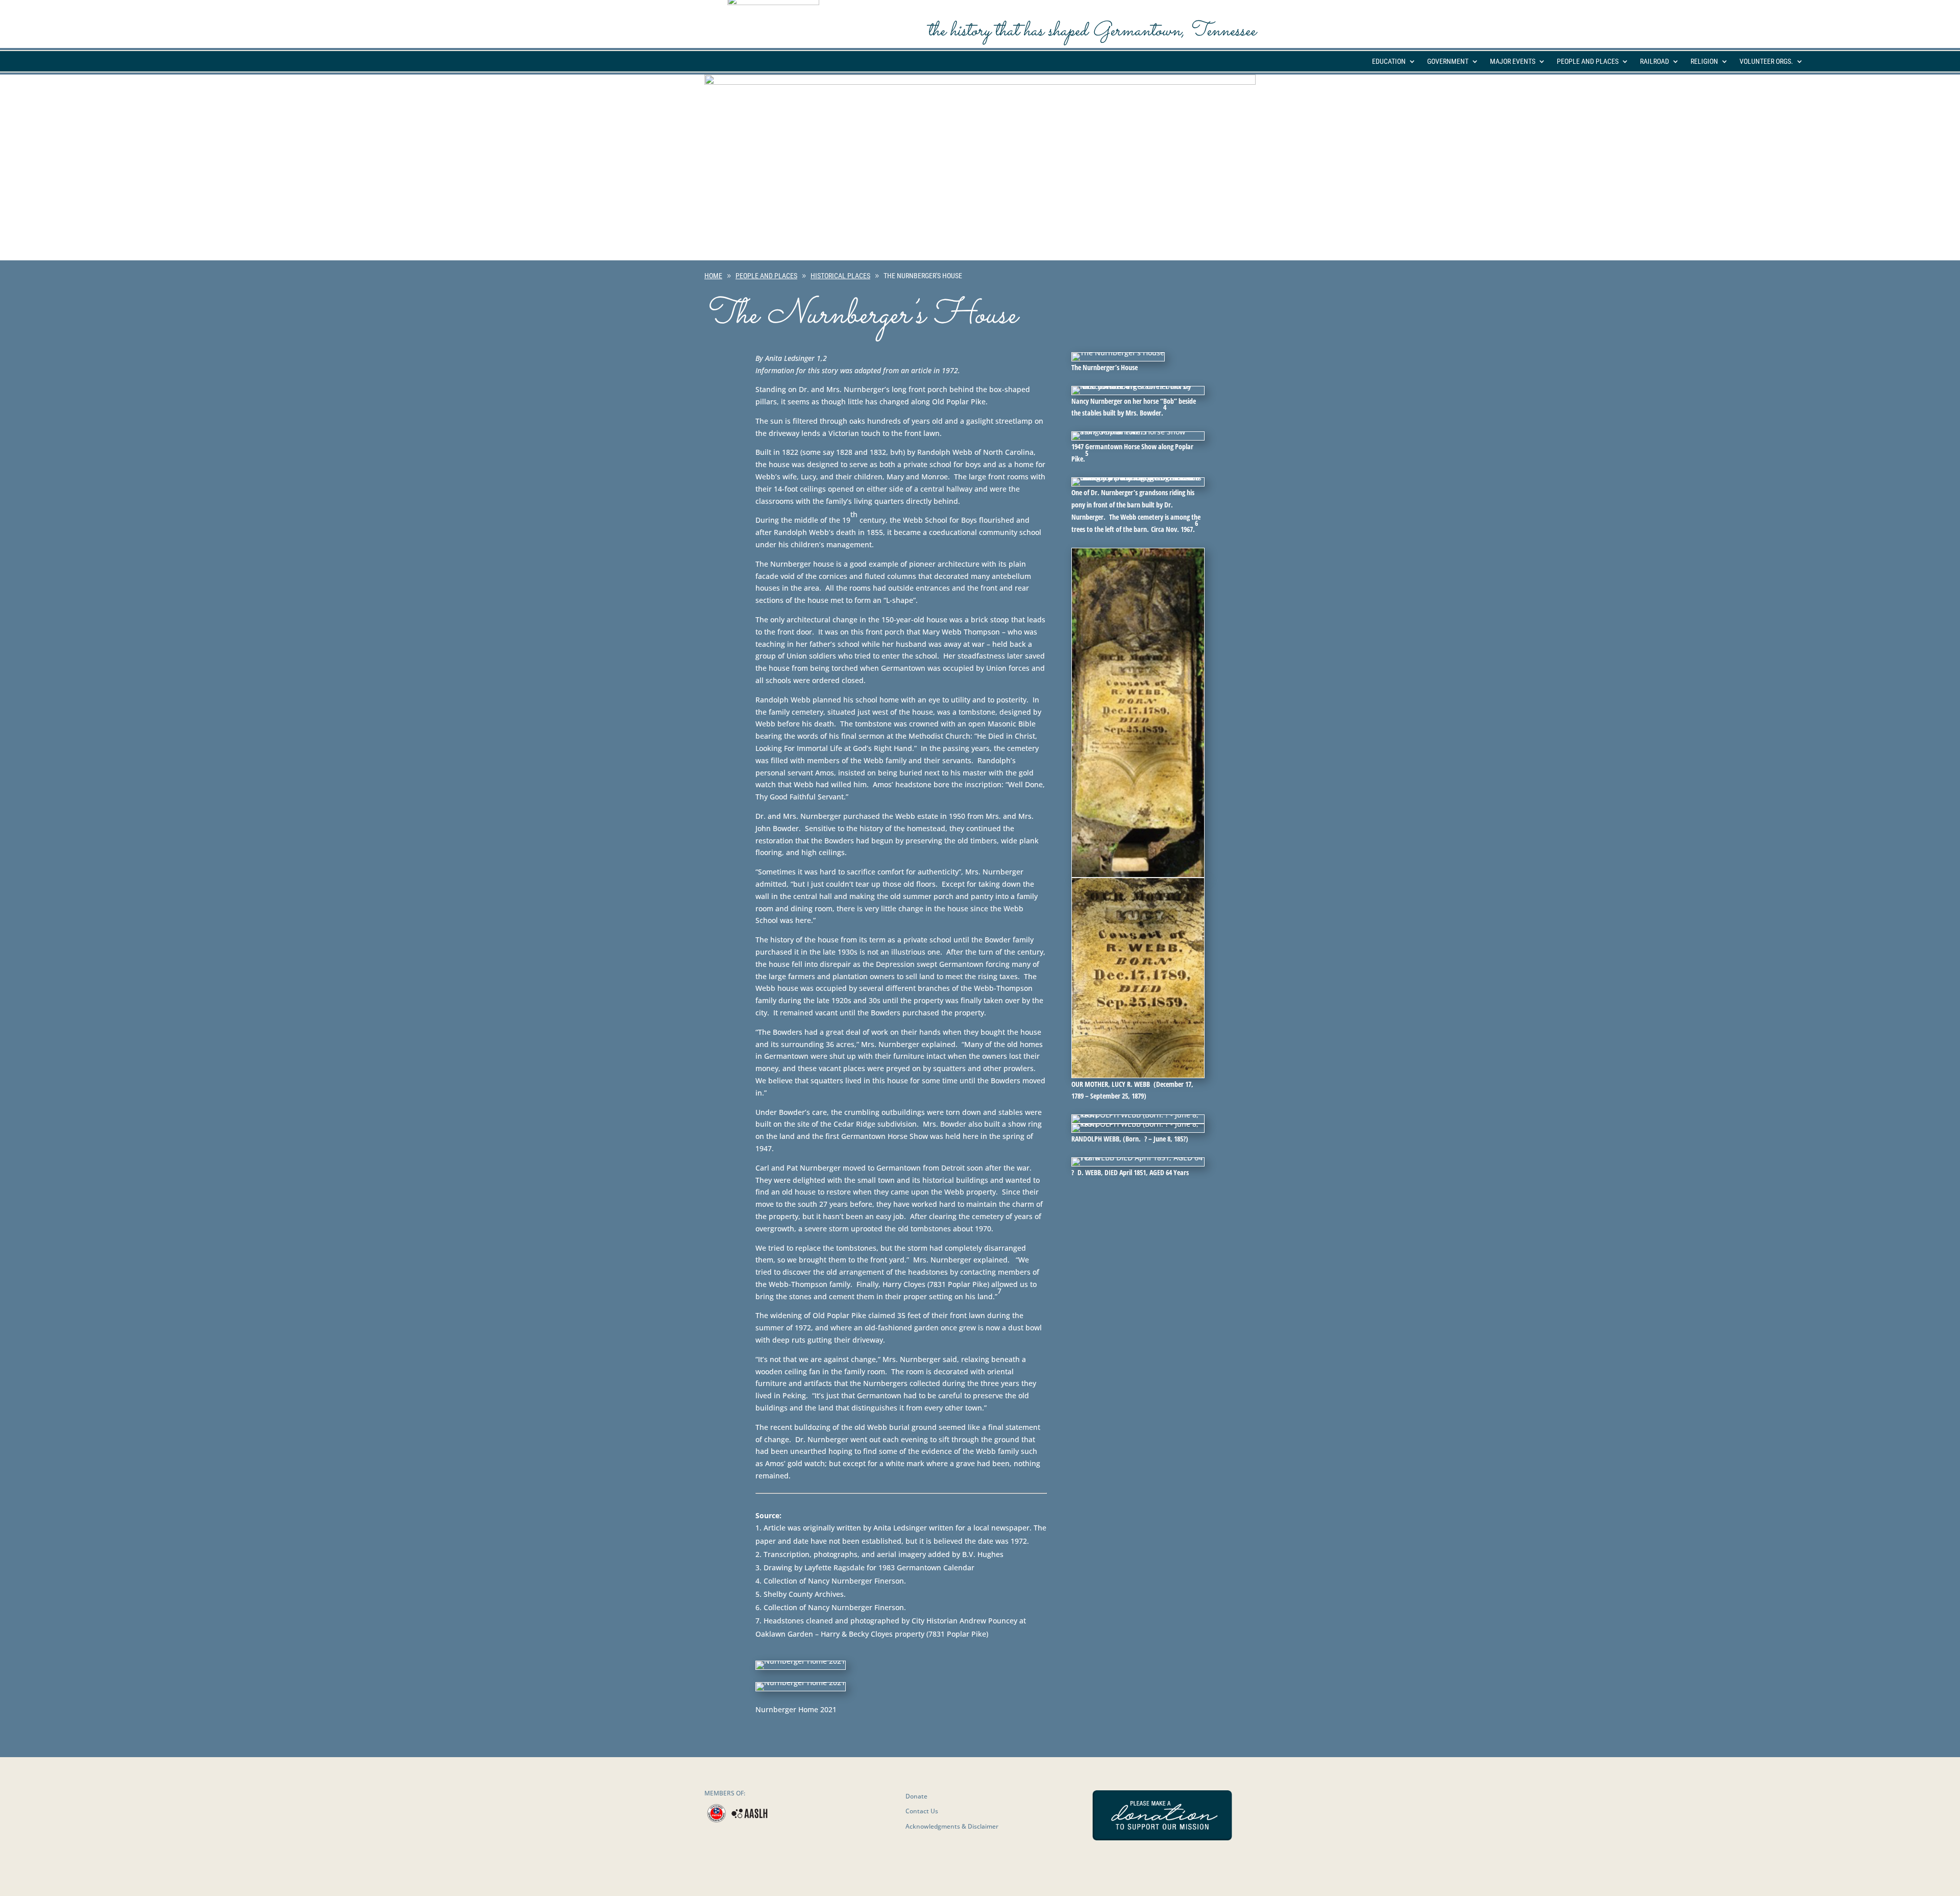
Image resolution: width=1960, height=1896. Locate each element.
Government (1448, 62)
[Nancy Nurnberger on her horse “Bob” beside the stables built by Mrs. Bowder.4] (1138, 386)
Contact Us (922, 1811)
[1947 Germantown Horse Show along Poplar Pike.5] (1138, 432)
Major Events (1513, 62)
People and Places (1588, 62)
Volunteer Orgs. (1766, 62)
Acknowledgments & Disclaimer (952, 1826)
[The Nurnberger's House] (1118, 353)
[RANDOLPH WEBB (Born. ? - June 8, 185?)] (1138, 1115)
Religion (1704, 62)
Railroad (1655, 62)
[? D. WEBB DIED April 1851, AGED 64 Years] (1138, 1158)
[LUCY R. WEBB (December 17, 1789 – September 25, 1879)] (1138, 874)
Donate (916, 1796)
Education (1389, 62)
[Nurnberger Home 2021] (801, 1661)
